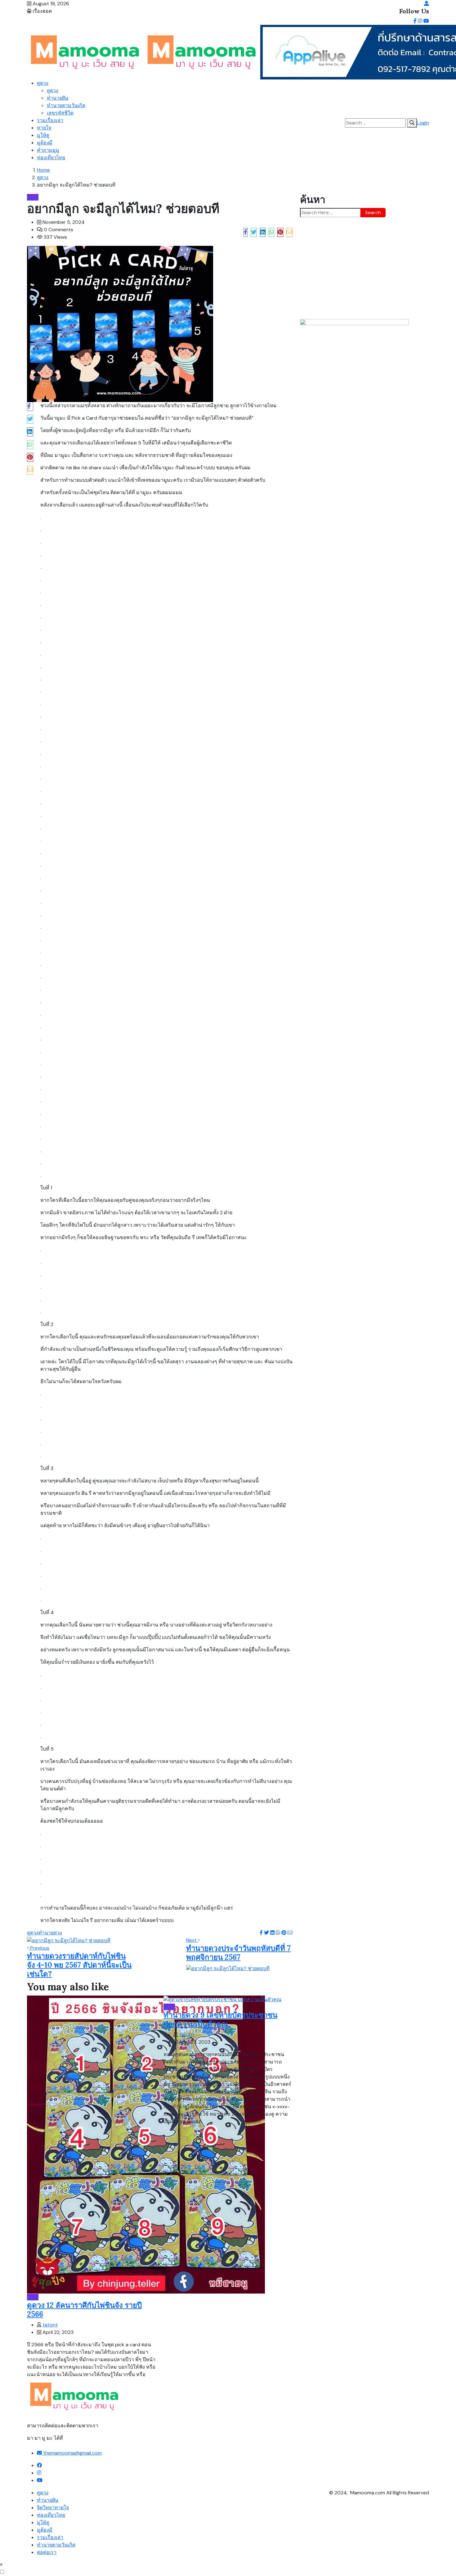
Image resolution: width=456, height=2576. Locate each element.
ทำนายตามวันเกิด (66, 105)
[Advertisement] (364, 268)
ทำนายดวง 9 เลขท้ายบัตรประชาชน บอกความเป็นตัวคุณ (220, 2019)
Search (373, 212)
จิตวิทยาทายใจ (53, 2508)
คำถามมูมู (48, 150)
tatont (50, 2325)
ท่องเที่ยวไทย (51, 158)
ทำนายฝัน (58, 98)
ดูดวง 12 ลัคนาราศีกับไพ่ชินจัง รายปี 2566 (84, 2310)
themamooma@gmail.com (72, 2453)
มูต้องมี (45, 143)
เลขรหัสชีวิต (60, 113)
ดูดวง (43, 83)
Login (423, 123)
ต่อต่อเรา (47, 2552)
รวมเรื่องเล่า (50, 120)
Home (43, 170)
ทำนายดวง (50, 1933)
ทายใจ (44, 128)
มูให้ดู (43, 135)
